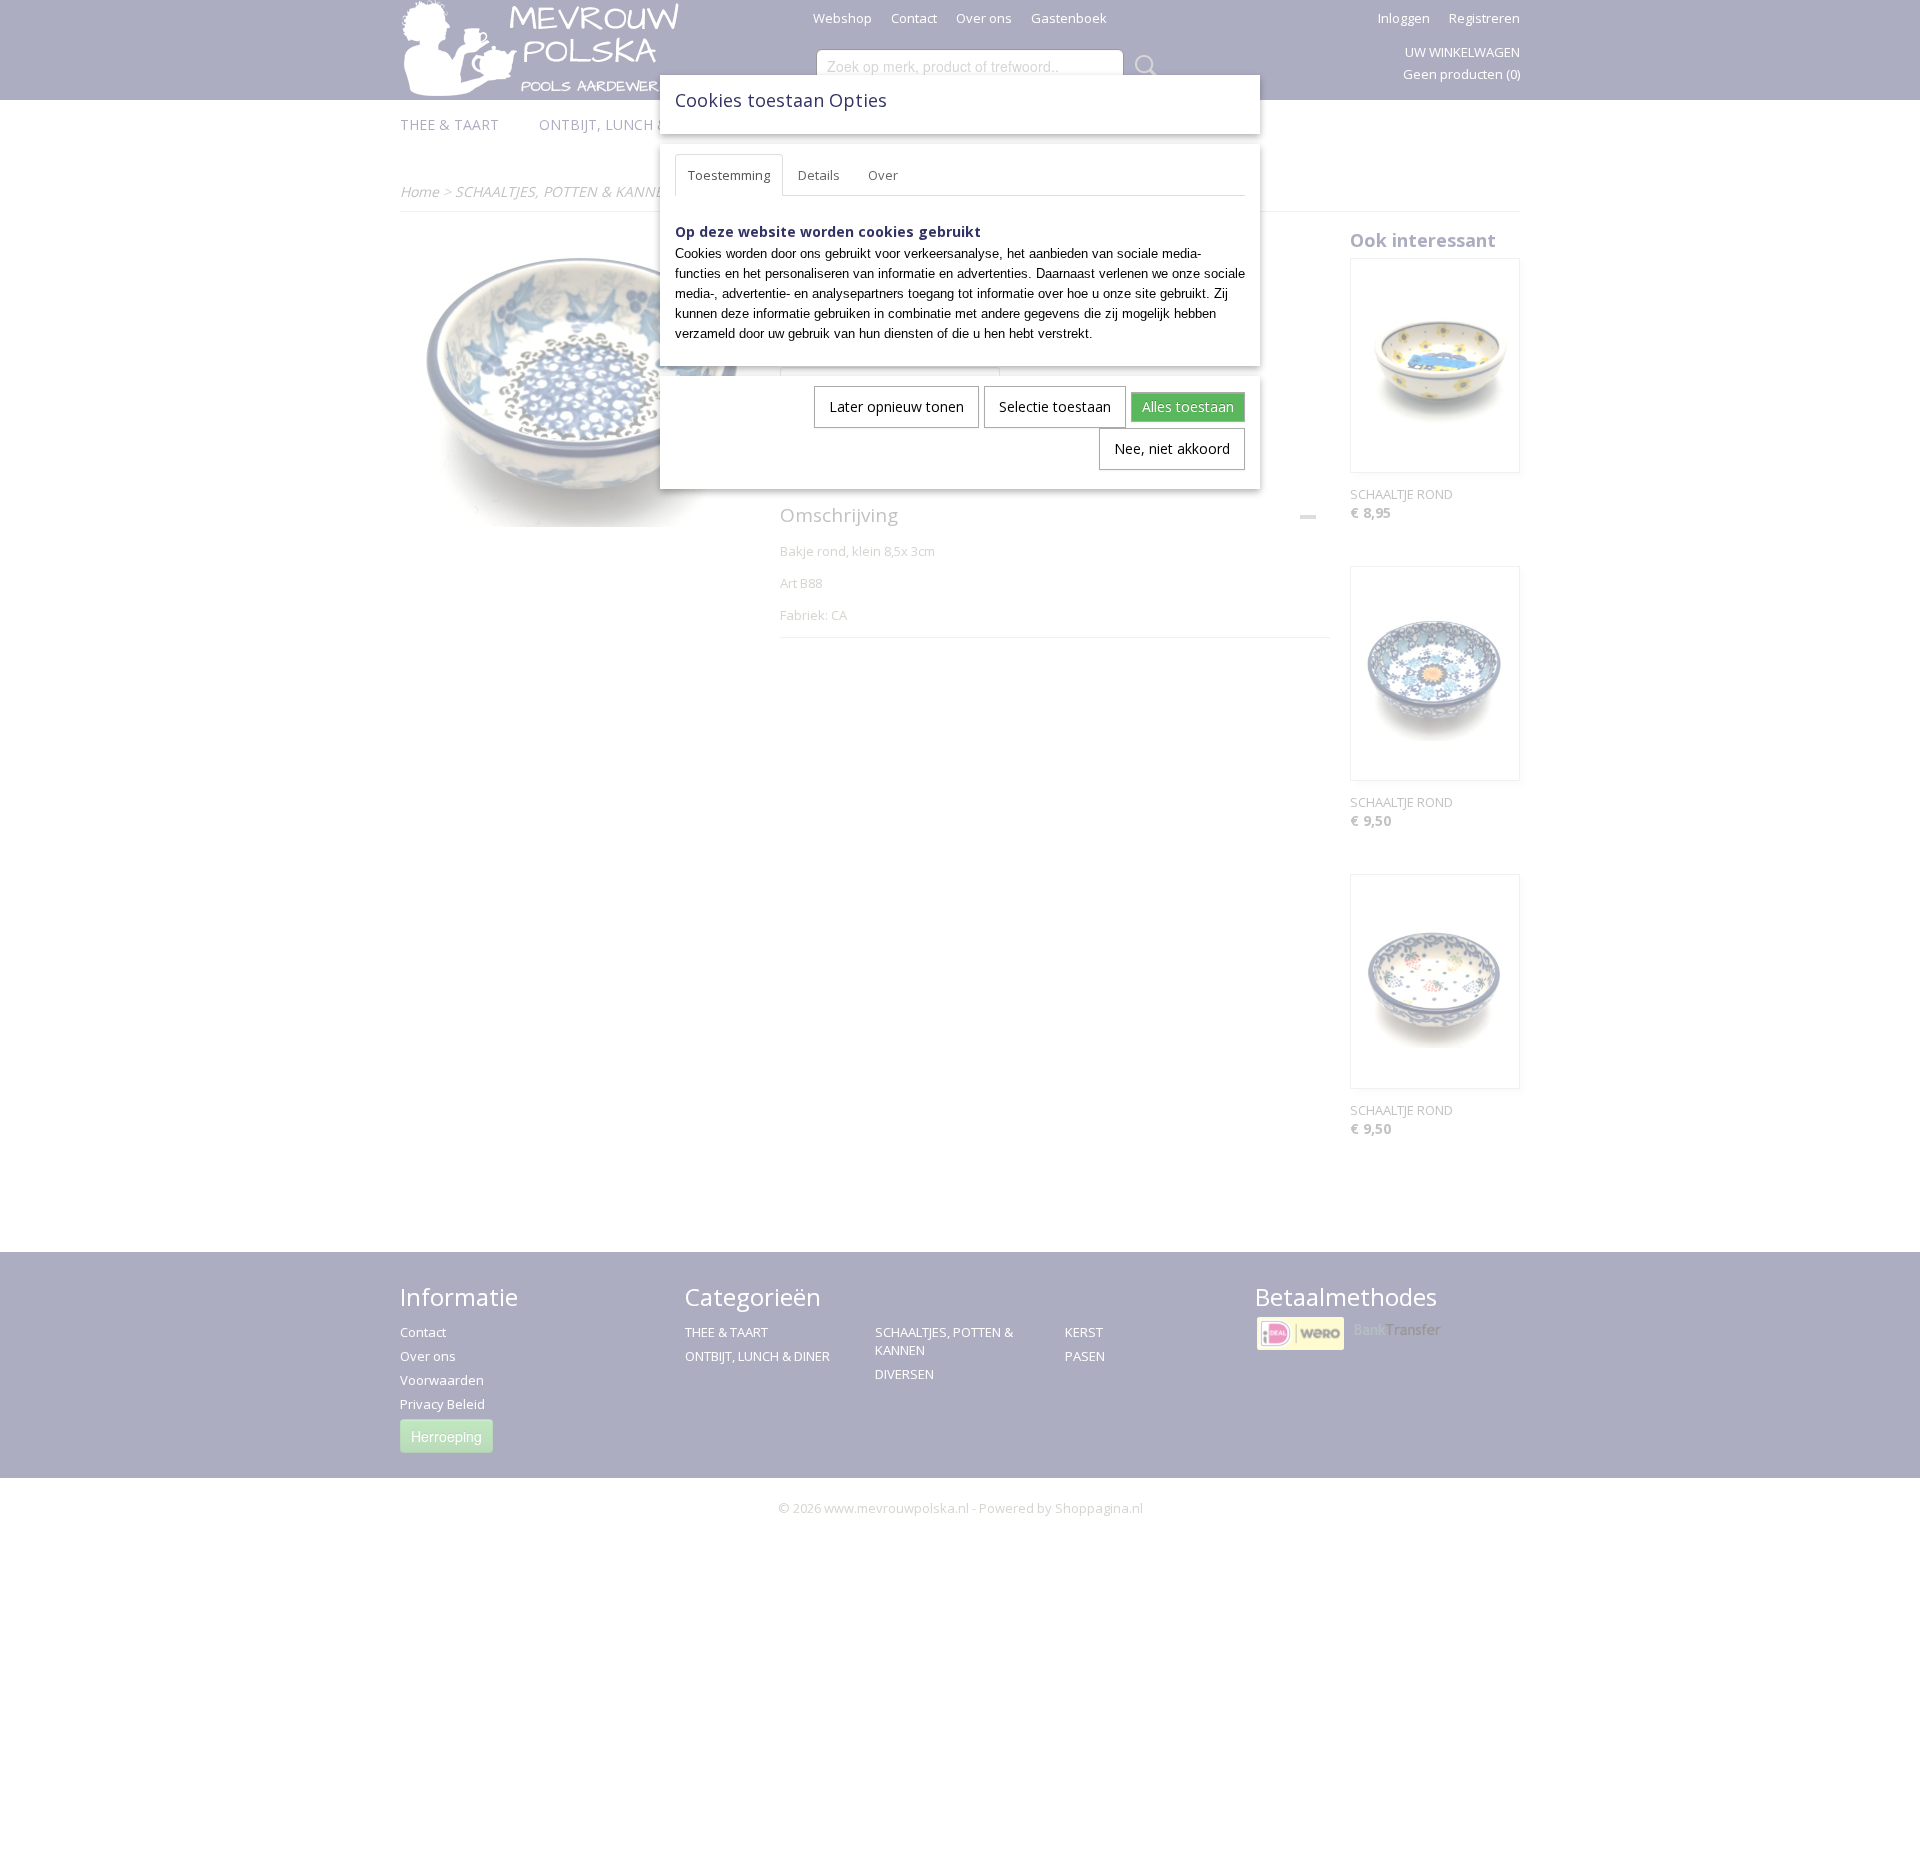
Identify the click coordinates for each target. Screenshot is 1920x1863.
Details (819, 175)
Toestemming (729, 175)
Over (883, 175)
